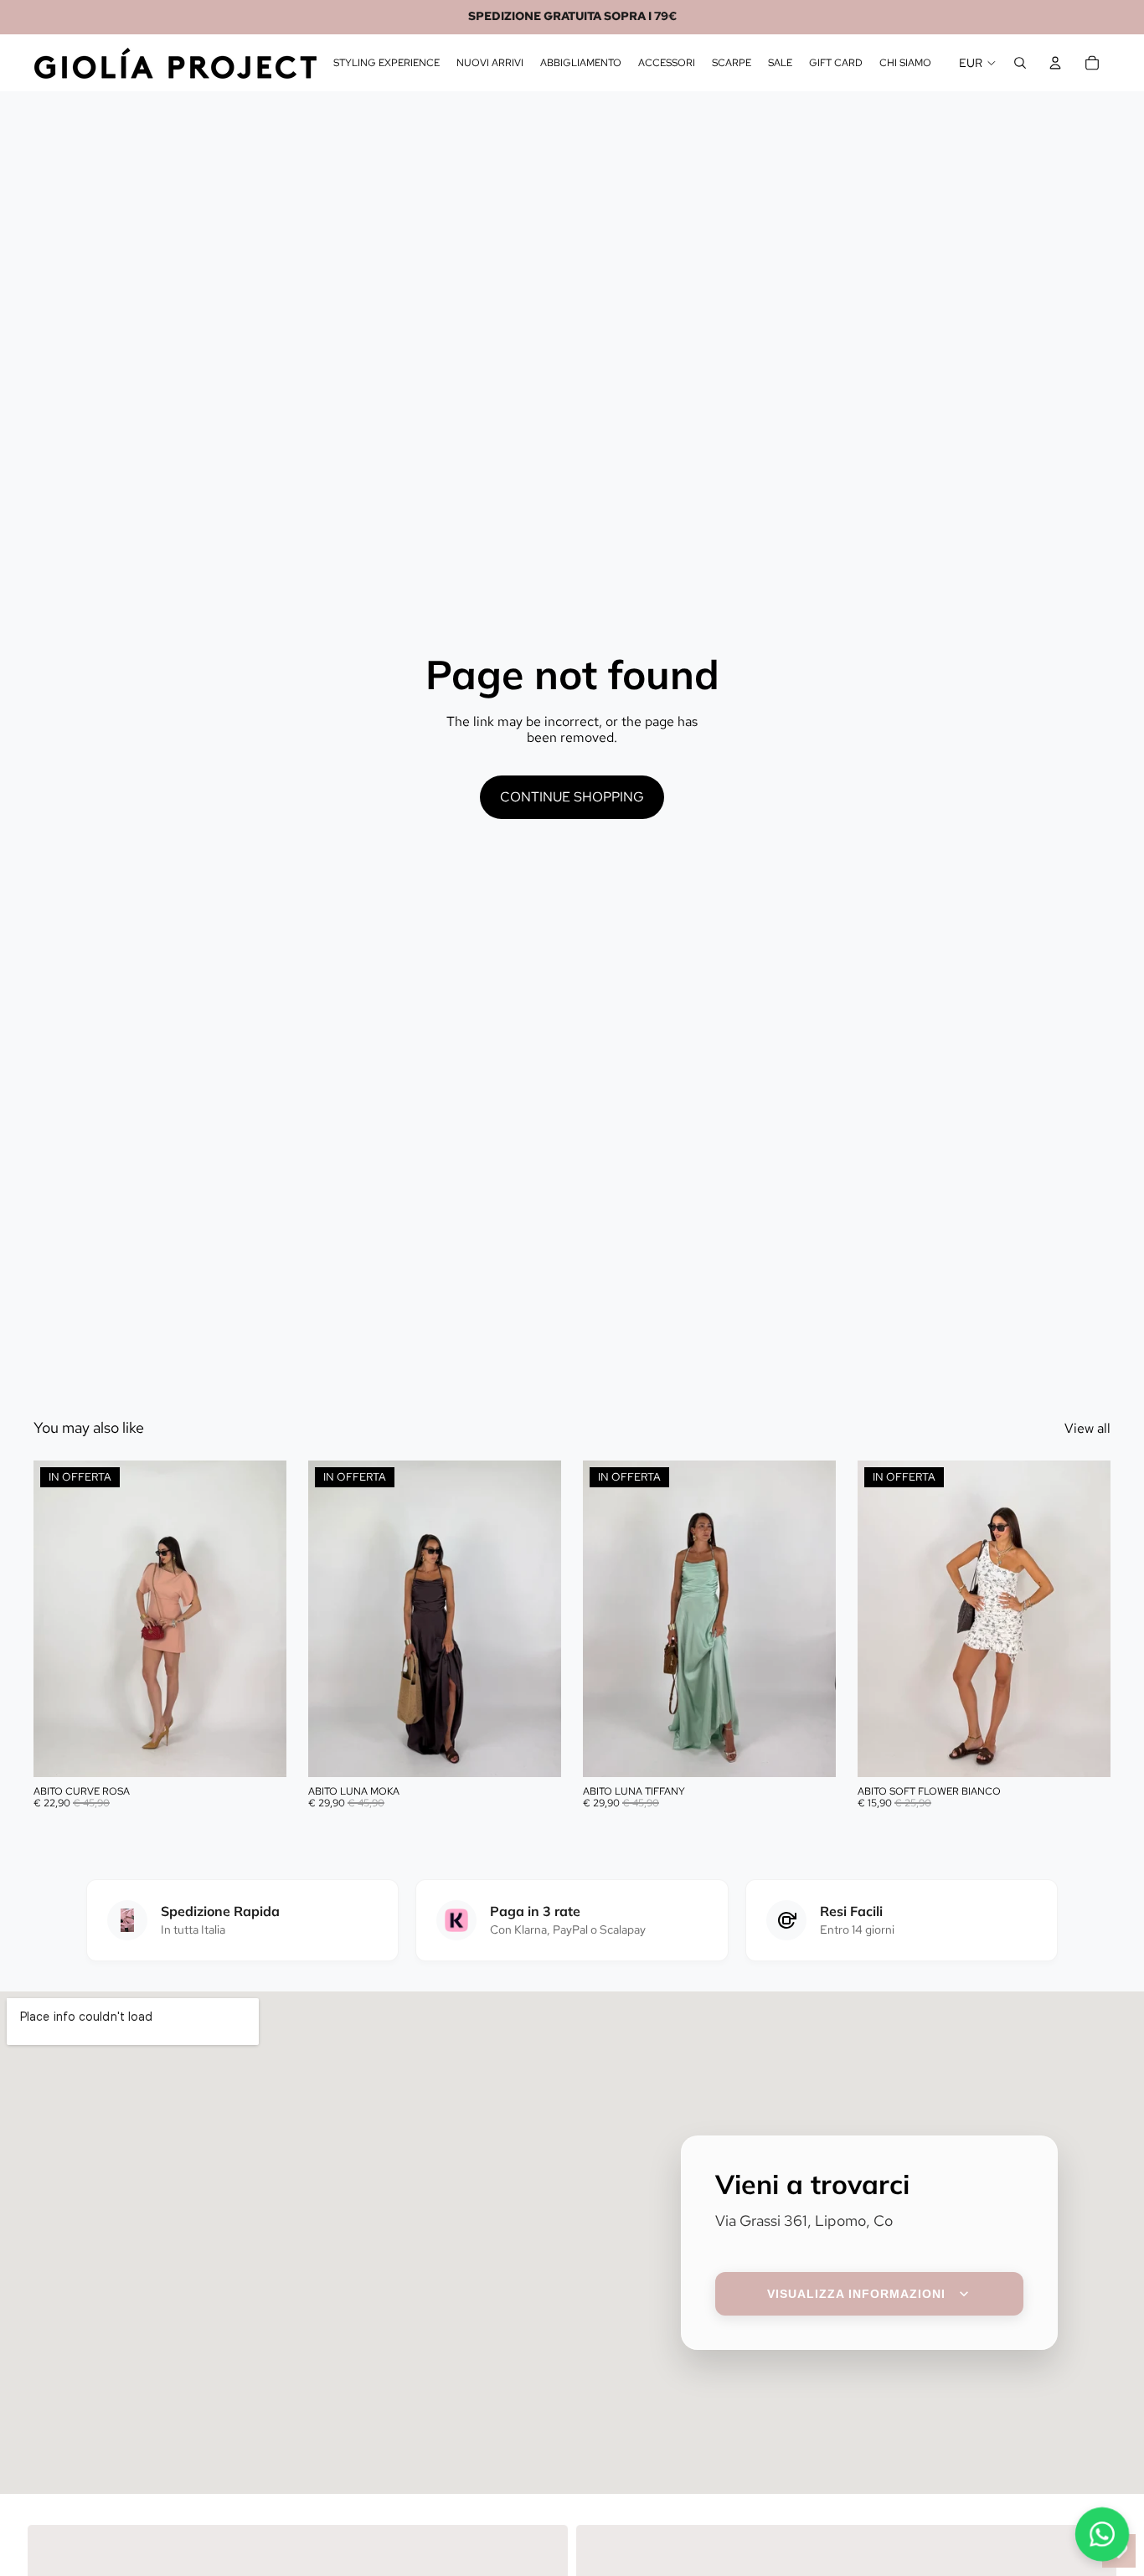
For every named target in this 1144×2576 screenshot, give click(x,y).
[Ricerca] (1020, 63)
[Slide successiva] (261, 1618)
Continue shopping (572, 797)
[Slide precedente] (59, 1618)
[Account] (1055, 63)
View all (1087, 1428)
